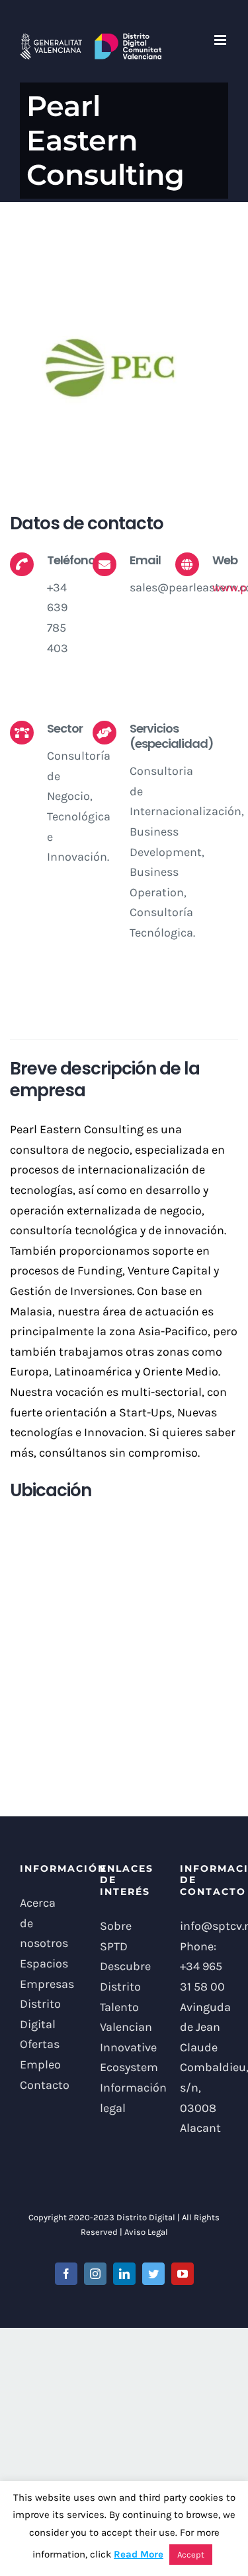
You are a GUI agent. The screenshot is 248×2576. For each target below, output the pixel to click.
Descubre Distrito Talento (124, 1986)
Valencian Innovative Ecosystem (124, 2047)
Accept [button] (191, 2555)
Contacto (44, 2085)
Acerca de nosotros (44, 1923)
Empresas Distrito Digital (44, 2004)
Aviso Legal (146, 2232)
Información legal (124, 2098)
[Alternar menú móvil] (221, 40)
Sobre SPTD (116, 1936)
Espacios (44, 1964)
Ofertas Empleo (40, 2054)
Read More (139, 2554)
